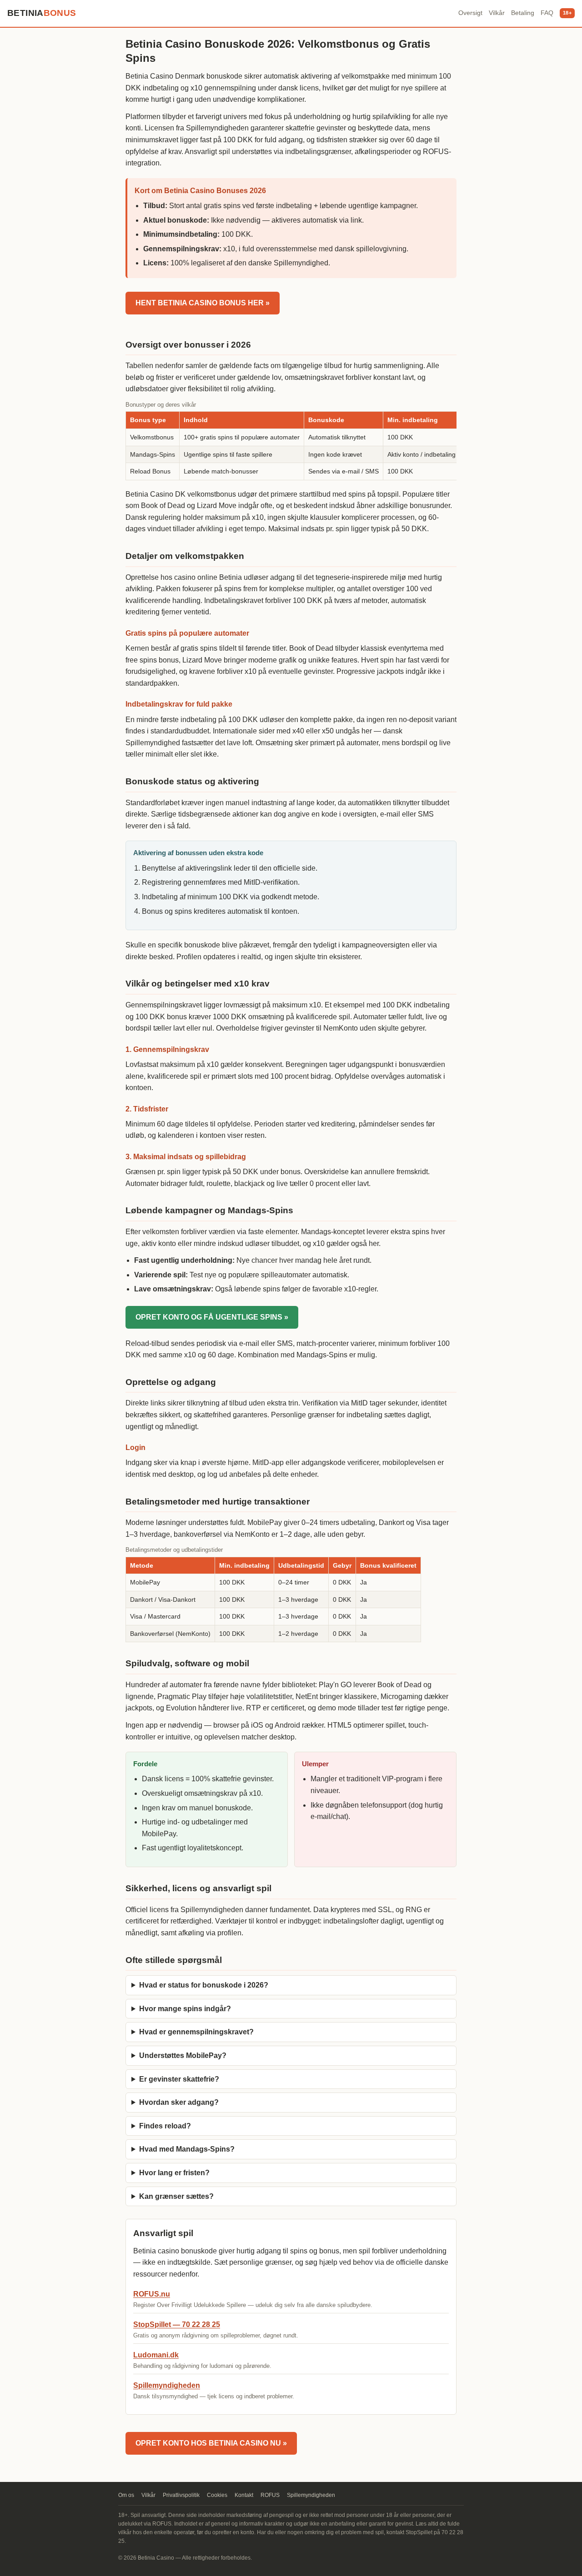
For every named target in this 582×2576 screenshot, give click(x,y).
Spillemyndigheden (167, 2385)
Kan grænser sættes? (176, 2196)
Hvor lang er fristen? (174, 2173)
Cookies (217, 2495)
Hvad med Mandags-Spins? (187, 2149)
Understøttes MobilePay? (183, 2055)
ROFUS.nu (152, 2294)
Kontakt (244, 2495)
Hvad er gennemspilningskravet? (196, 2032)
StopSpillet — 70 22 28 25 (177, 2324)
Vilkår (497, 13)
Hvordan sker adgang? (179, 2102)
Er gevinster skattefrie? (179, 2079)
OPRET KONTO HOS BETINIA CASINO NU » (211, 2443)
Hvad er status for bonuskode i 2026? (204, 1985)
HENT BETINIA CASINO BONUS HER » (203, 303)
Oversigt (470, 13)
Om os (126, 2495)
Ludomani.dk (156, 2355)
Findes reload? (165, 2126)
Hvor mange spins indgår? (185, 2009)
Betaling (523, 13)
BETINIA (42, 13)
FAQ (547, 13)
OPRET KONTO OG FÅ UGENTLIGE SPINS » (212, 1317)
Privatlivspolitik (181, 2495)
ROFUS (270, 2495)
